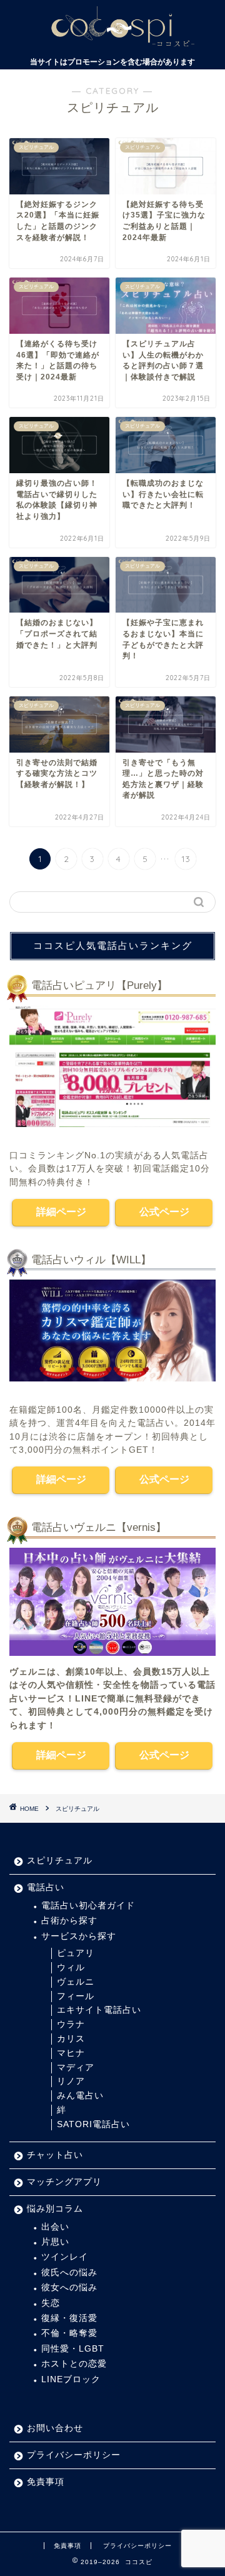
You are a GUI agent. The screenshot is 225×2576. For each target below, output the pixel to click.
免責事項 (46, 2482)
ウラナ (71, 2024)
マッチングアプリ (64, 2182)
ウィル (71, 1967)
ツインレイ (65, 2257)
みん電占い (80, 2096)
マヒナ (71, 2053)
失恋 (51, 2303)
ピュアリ (76, 1953)
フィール (76, 1996)
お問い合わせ (55, 2428)
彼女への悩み (69, 2288)
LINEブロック (71, 2379)
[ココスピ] (112, 44)
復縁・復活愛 (69, 2318)
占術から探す (69, 1921)
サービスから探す (79, 1936)
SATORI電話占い (93, 2124)
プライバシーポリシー (74, 2455)
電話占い (46, 1887)
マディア (76, 2067)
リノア (71, 2081)
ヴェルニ (76, 1982)
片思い (55, 2242)
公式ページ (164, 1212)
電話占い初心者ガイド (88, 1906)
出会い (55, 2227)
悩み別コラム (55, 2209)
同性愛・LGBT (73, 2349)
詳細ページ (61, 1212)
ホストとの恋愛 (74, 2364)
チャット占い (55, 2155)
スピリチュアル (77, 1809)
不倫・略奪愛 (69, 2333)
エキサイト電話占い (99, 2010)
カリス (71, 2039)
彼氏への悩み (69, 2273)
